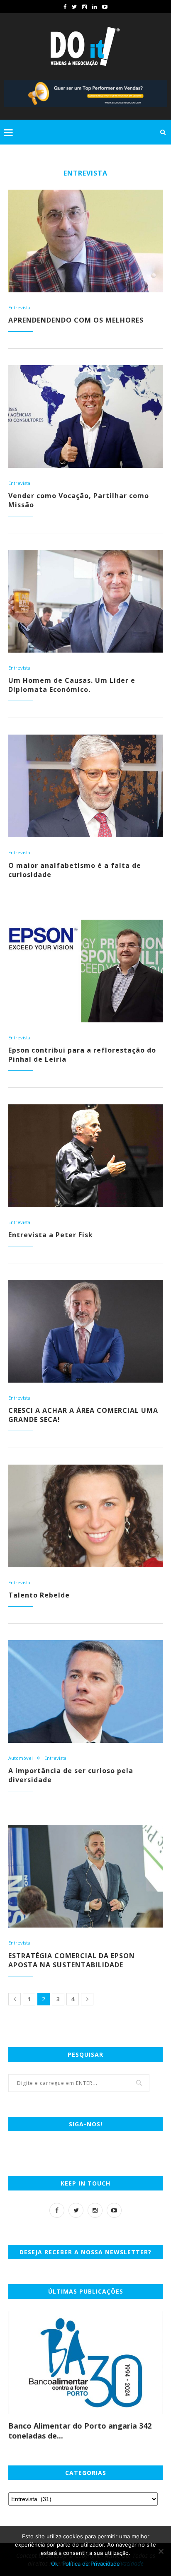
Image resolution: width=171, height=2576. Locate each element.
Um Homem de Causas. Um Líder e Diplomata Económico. (72, 685)
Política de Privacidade (91, 2564)
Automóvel (21, 1758)
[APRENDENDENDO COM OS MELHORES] (85, 241)
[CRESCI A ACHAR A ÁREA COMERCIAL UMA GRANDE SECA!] (85, 1331)
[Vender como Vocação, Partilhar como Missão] (85, 417)
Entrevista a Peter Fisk (51, 1235)
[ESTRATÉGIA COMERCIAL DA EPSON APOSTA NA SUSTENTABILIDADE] (85, 1876)
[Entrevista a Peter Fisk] (85, 1156)
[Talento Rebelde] (85, 1516)
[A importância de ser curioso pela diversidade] (85, 1692)
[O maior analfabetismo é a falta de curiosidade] (85, 786)
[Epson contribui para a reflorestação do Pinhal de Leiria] (85, 971)
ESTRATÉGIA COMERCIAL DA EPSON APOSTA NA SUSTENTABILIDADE (72, 1960)
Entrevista (19, 307)
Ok (55, 2564)
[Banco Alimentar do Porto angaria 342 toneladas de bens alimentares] (85, 2363)
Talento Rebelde (39, 1595)
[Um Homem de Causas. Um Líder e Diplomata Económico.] (85, 601)
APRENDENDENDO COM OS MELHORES (76, 320)
